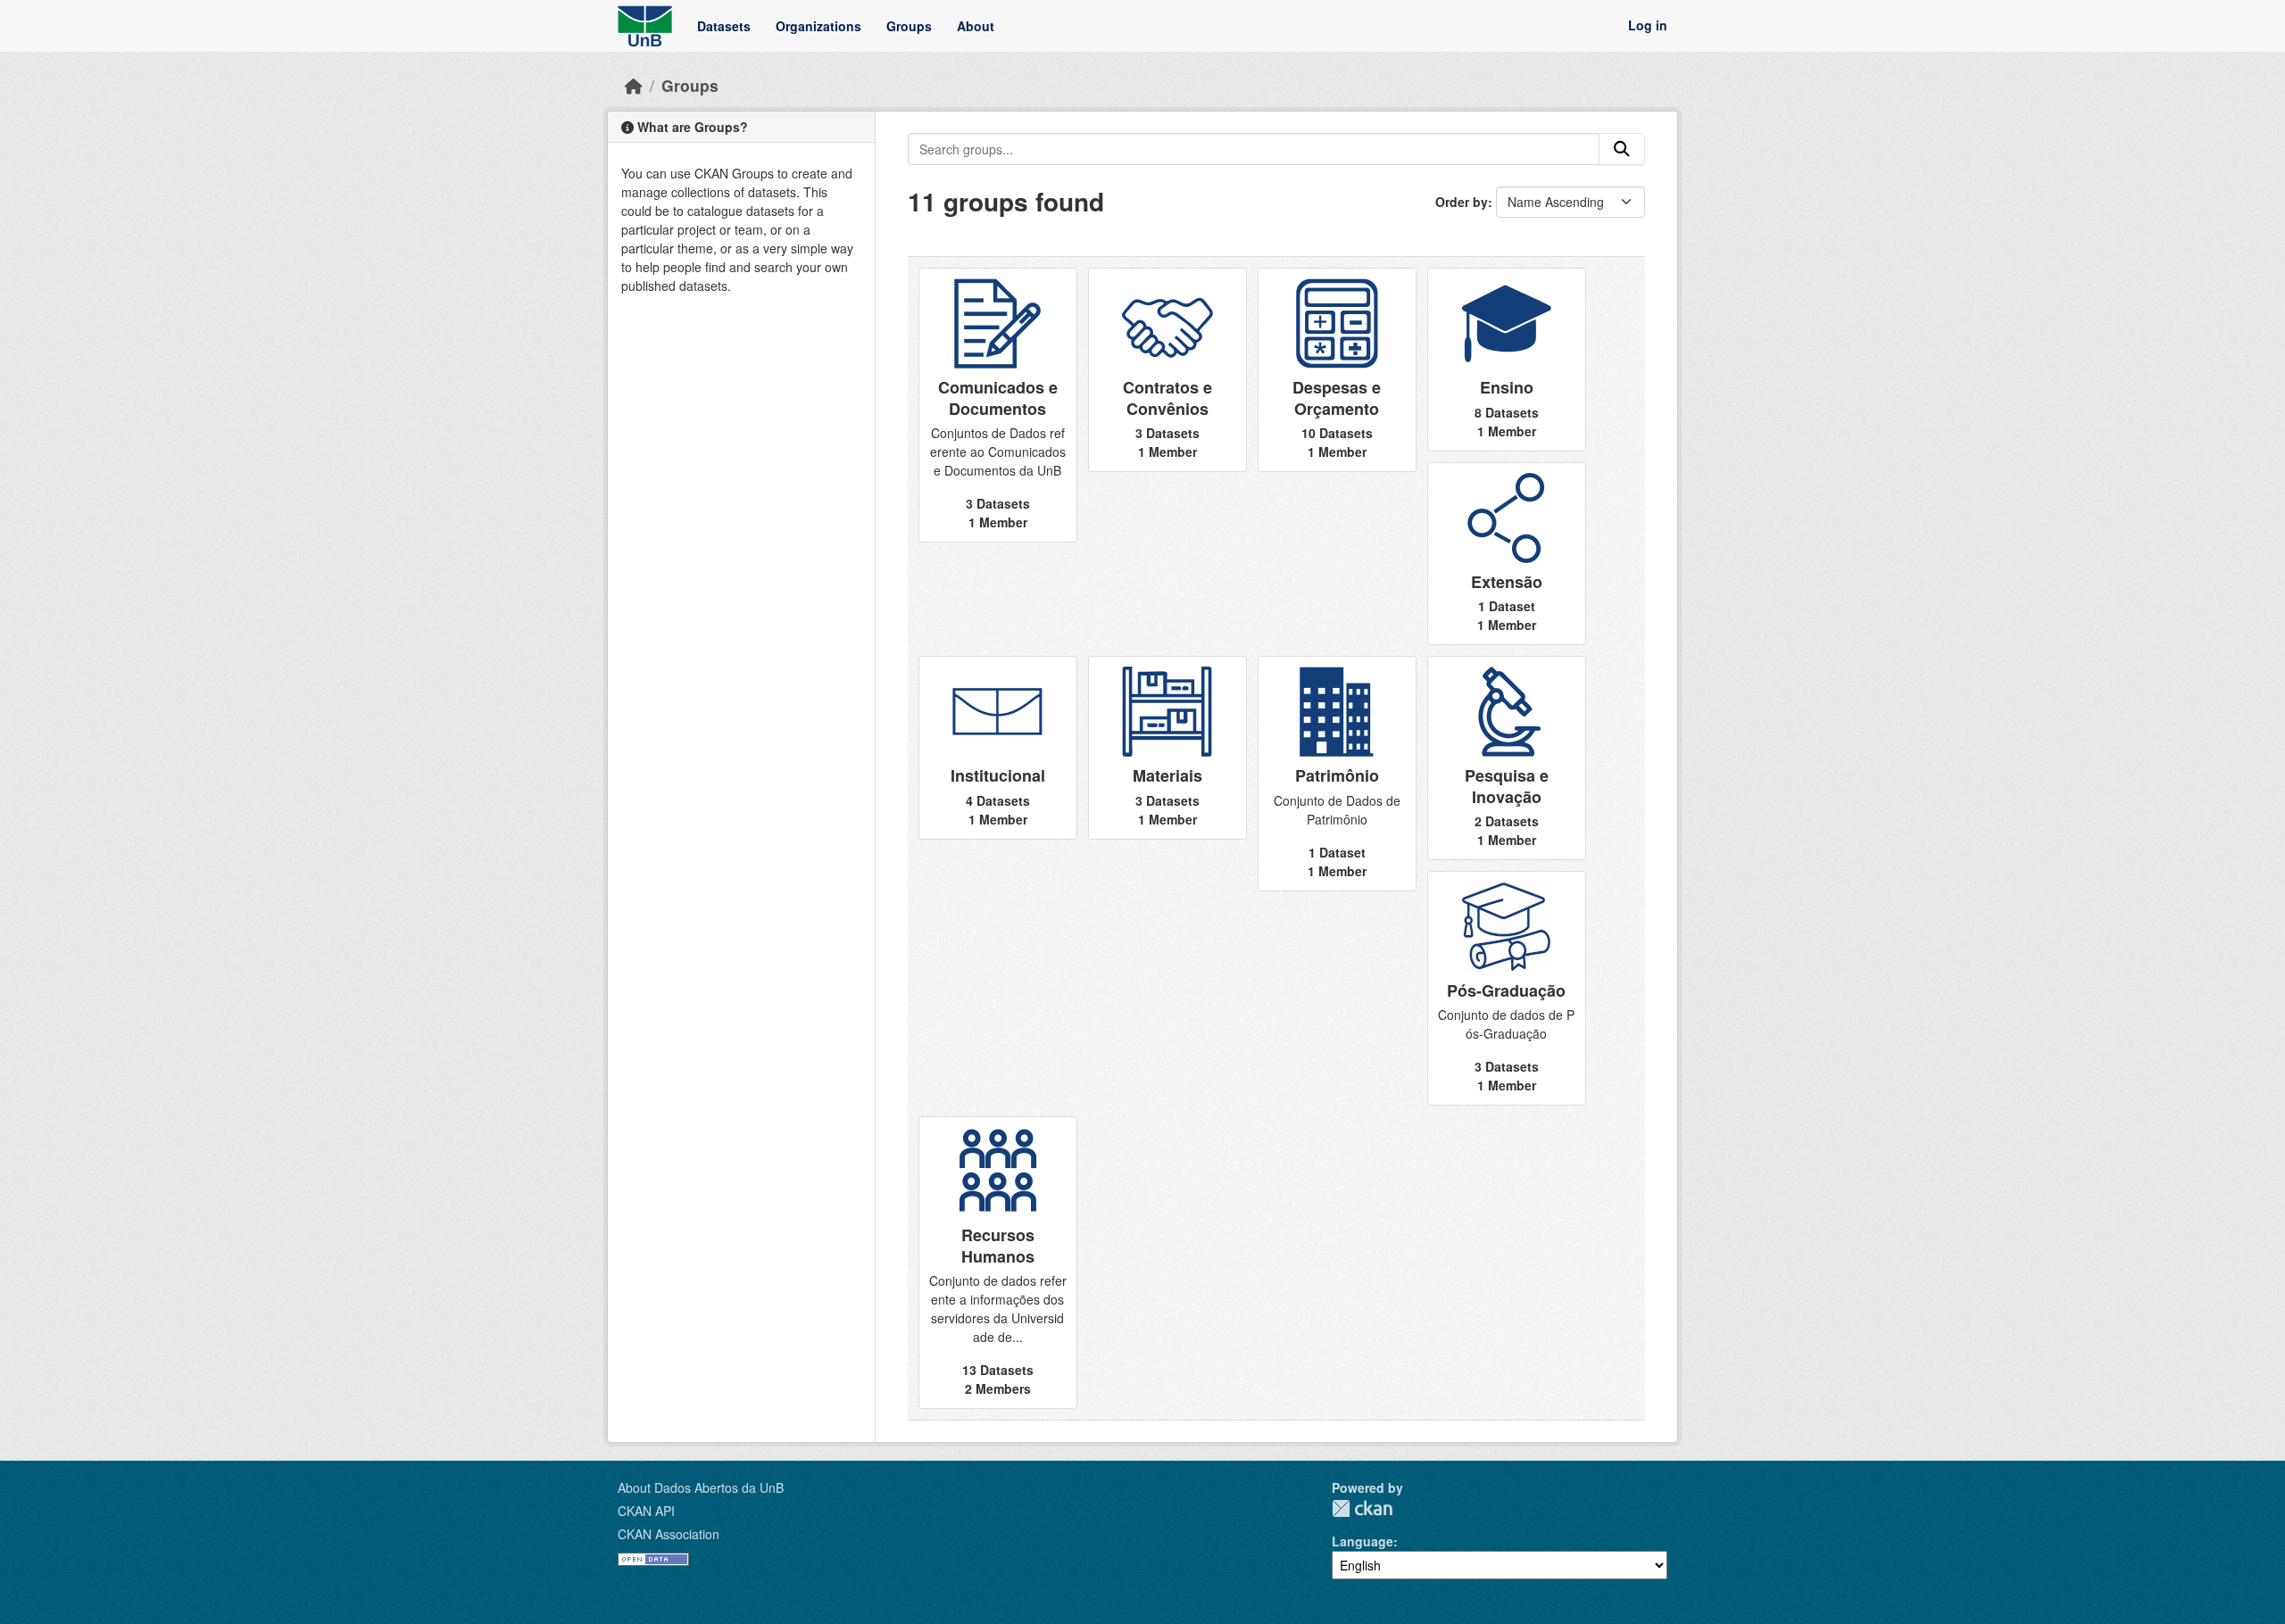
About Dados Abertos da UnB (701, 1487)
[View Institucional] (998, 747)
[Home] (634, 85)
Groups (909, 26)
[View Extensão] (1507, 554)
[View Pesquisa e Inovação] (1507, 758)
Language (1363, 1541)
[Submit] (1622, 149)
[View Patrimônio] (1337, 773)
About (976, 26)
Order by (1462, 202)
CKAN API (646, 1511)
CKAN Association (669, 1534)
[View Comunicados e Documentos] (998, 405)
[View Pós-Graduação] (1507, 988)
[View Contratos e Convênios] (1167, 370)
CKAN (1362, 1508)
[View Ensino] (1507, 359)
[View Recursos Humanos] (998, 1263)
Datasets (724, 26)
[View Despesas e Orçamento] (1337, 370)
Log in (1648, 26)
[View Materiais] (1167, 747)
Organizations (818, 26)
